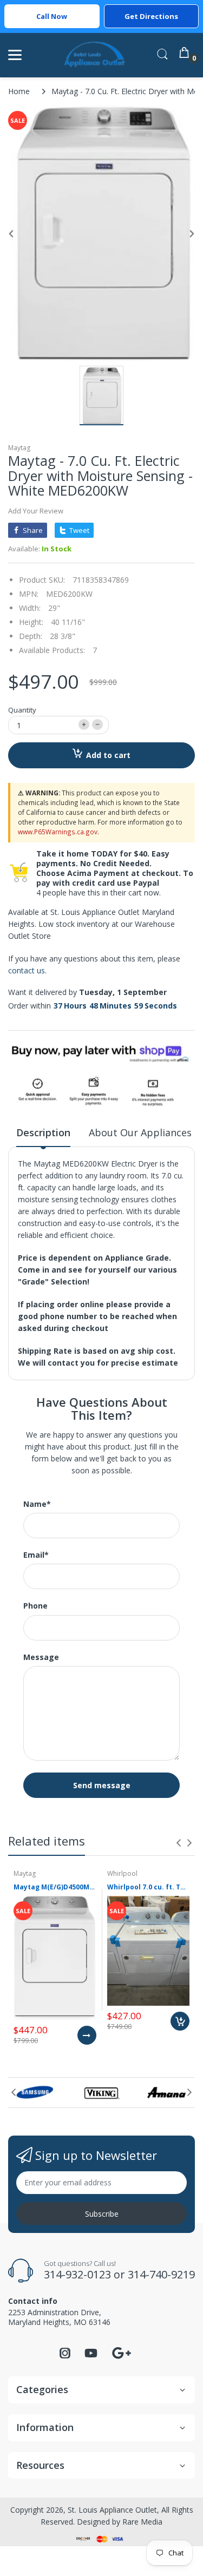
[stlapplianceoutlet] (95, 55)
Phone (35, 1606)
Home (19, 91)
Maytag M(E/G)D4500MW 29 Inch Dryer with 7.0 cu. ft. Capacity (55, 1887)
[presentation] (179, 1843)
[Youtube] (91, 2356)
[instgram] (65, 2356)
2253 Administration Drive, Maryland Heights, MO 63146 (59, 2317)
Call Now (52, 16)
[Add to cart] (180, 2021)
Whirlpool (122, 1873)
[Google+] (121, 2352)
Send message (102, 1785)
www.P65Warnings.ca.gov (58, 832)
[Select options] (87, 2035)
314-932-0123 (77, 2274)
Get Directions (151, 16)
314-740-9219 (161, 2274)
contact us (27, 970)
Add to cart (108, 755)
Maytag (19, 448)
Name (37, 1504)
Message (41, 1657)
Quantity (22, 710)
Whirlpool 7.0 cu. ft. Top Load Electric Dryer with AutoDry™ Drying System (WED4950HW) (149, 1887)
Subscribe (102, 2214)
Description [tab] (43, 1132)
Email (36, 1555)
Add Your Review (36, 511)
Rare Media (142, 2522)
